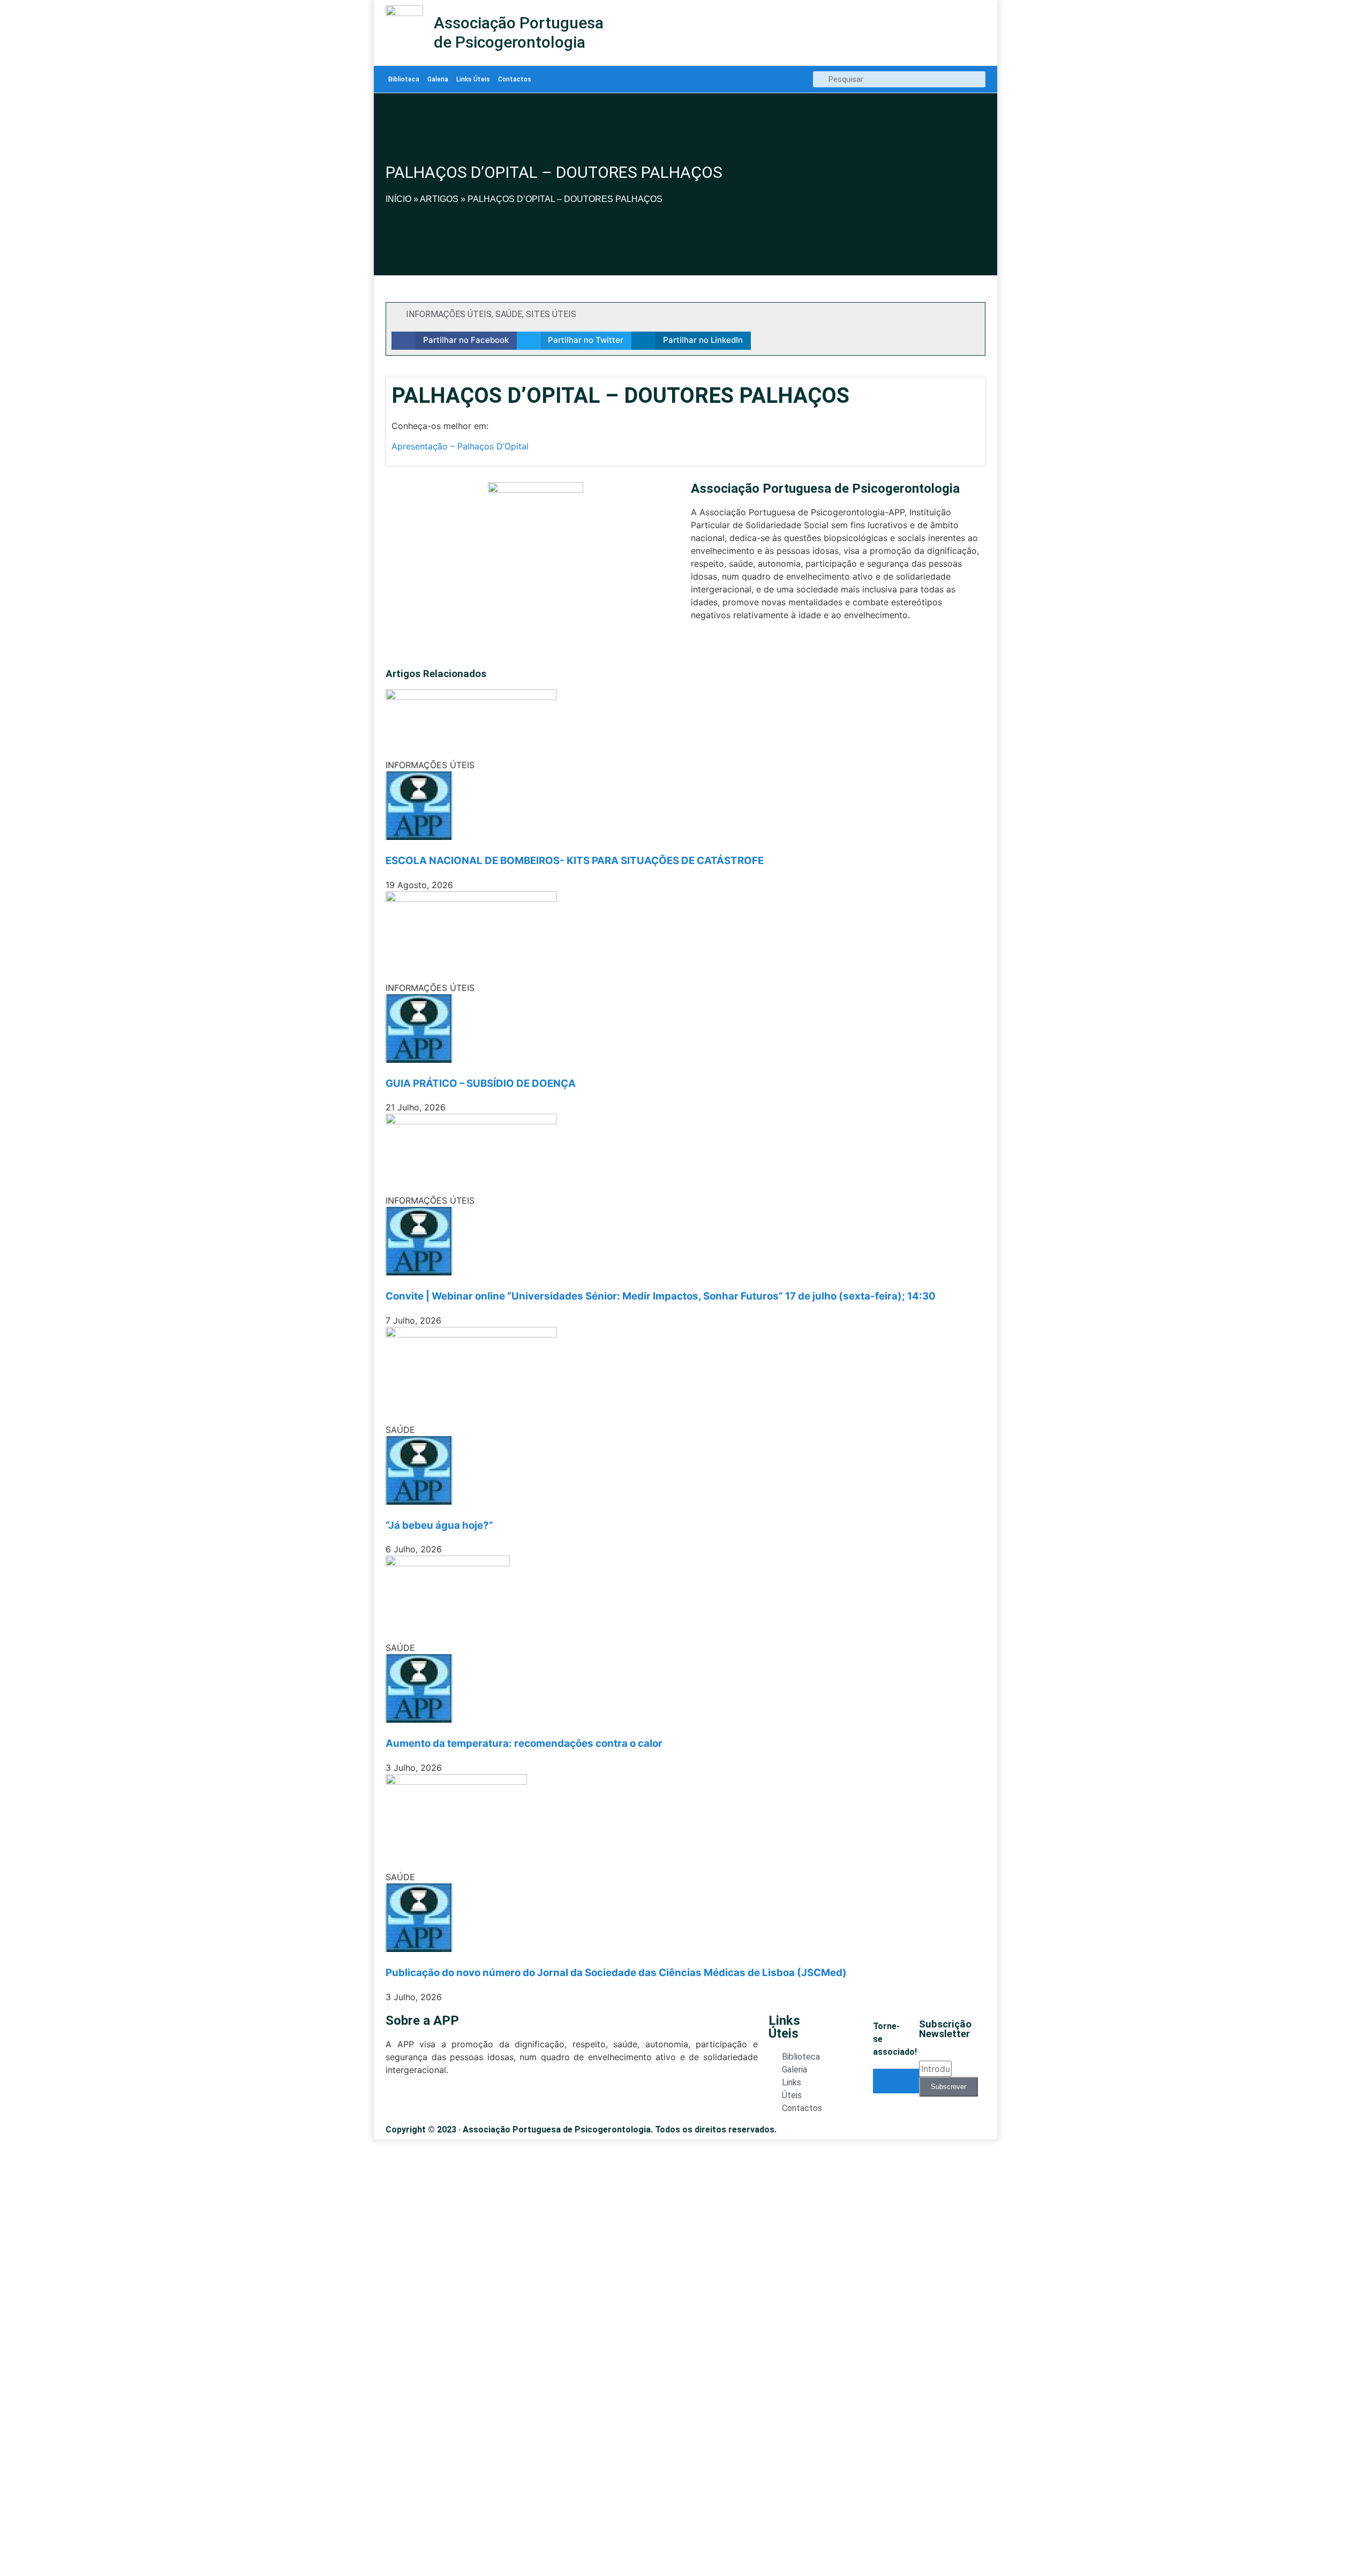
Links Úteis (473, 79)
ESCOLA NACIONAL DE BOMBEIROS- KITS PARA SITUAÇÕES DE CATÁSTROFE (575, 861)
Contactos (515, 79)
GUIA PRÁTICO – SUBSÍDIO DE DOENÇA (481, 1083)
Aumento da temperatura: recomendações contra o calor (524, 1743)
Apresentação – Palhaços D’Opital (460, 446)
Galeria (438, 79)
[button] (454, 341)
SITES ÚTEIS (551, 314)
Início (398, 199)
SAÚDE (509, 314)
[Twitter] (697, 647)
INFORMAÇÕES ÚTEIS (449, 314)
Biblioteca (404, 79)
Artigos (439, 199)
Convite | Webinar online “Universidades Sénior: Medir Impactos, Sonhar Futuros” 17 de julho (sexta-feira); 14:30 (661, 1296)
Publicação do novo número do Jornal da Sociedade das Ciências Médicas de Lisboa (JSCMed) (616, 1973)
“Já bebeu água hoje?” (439, 1525)
